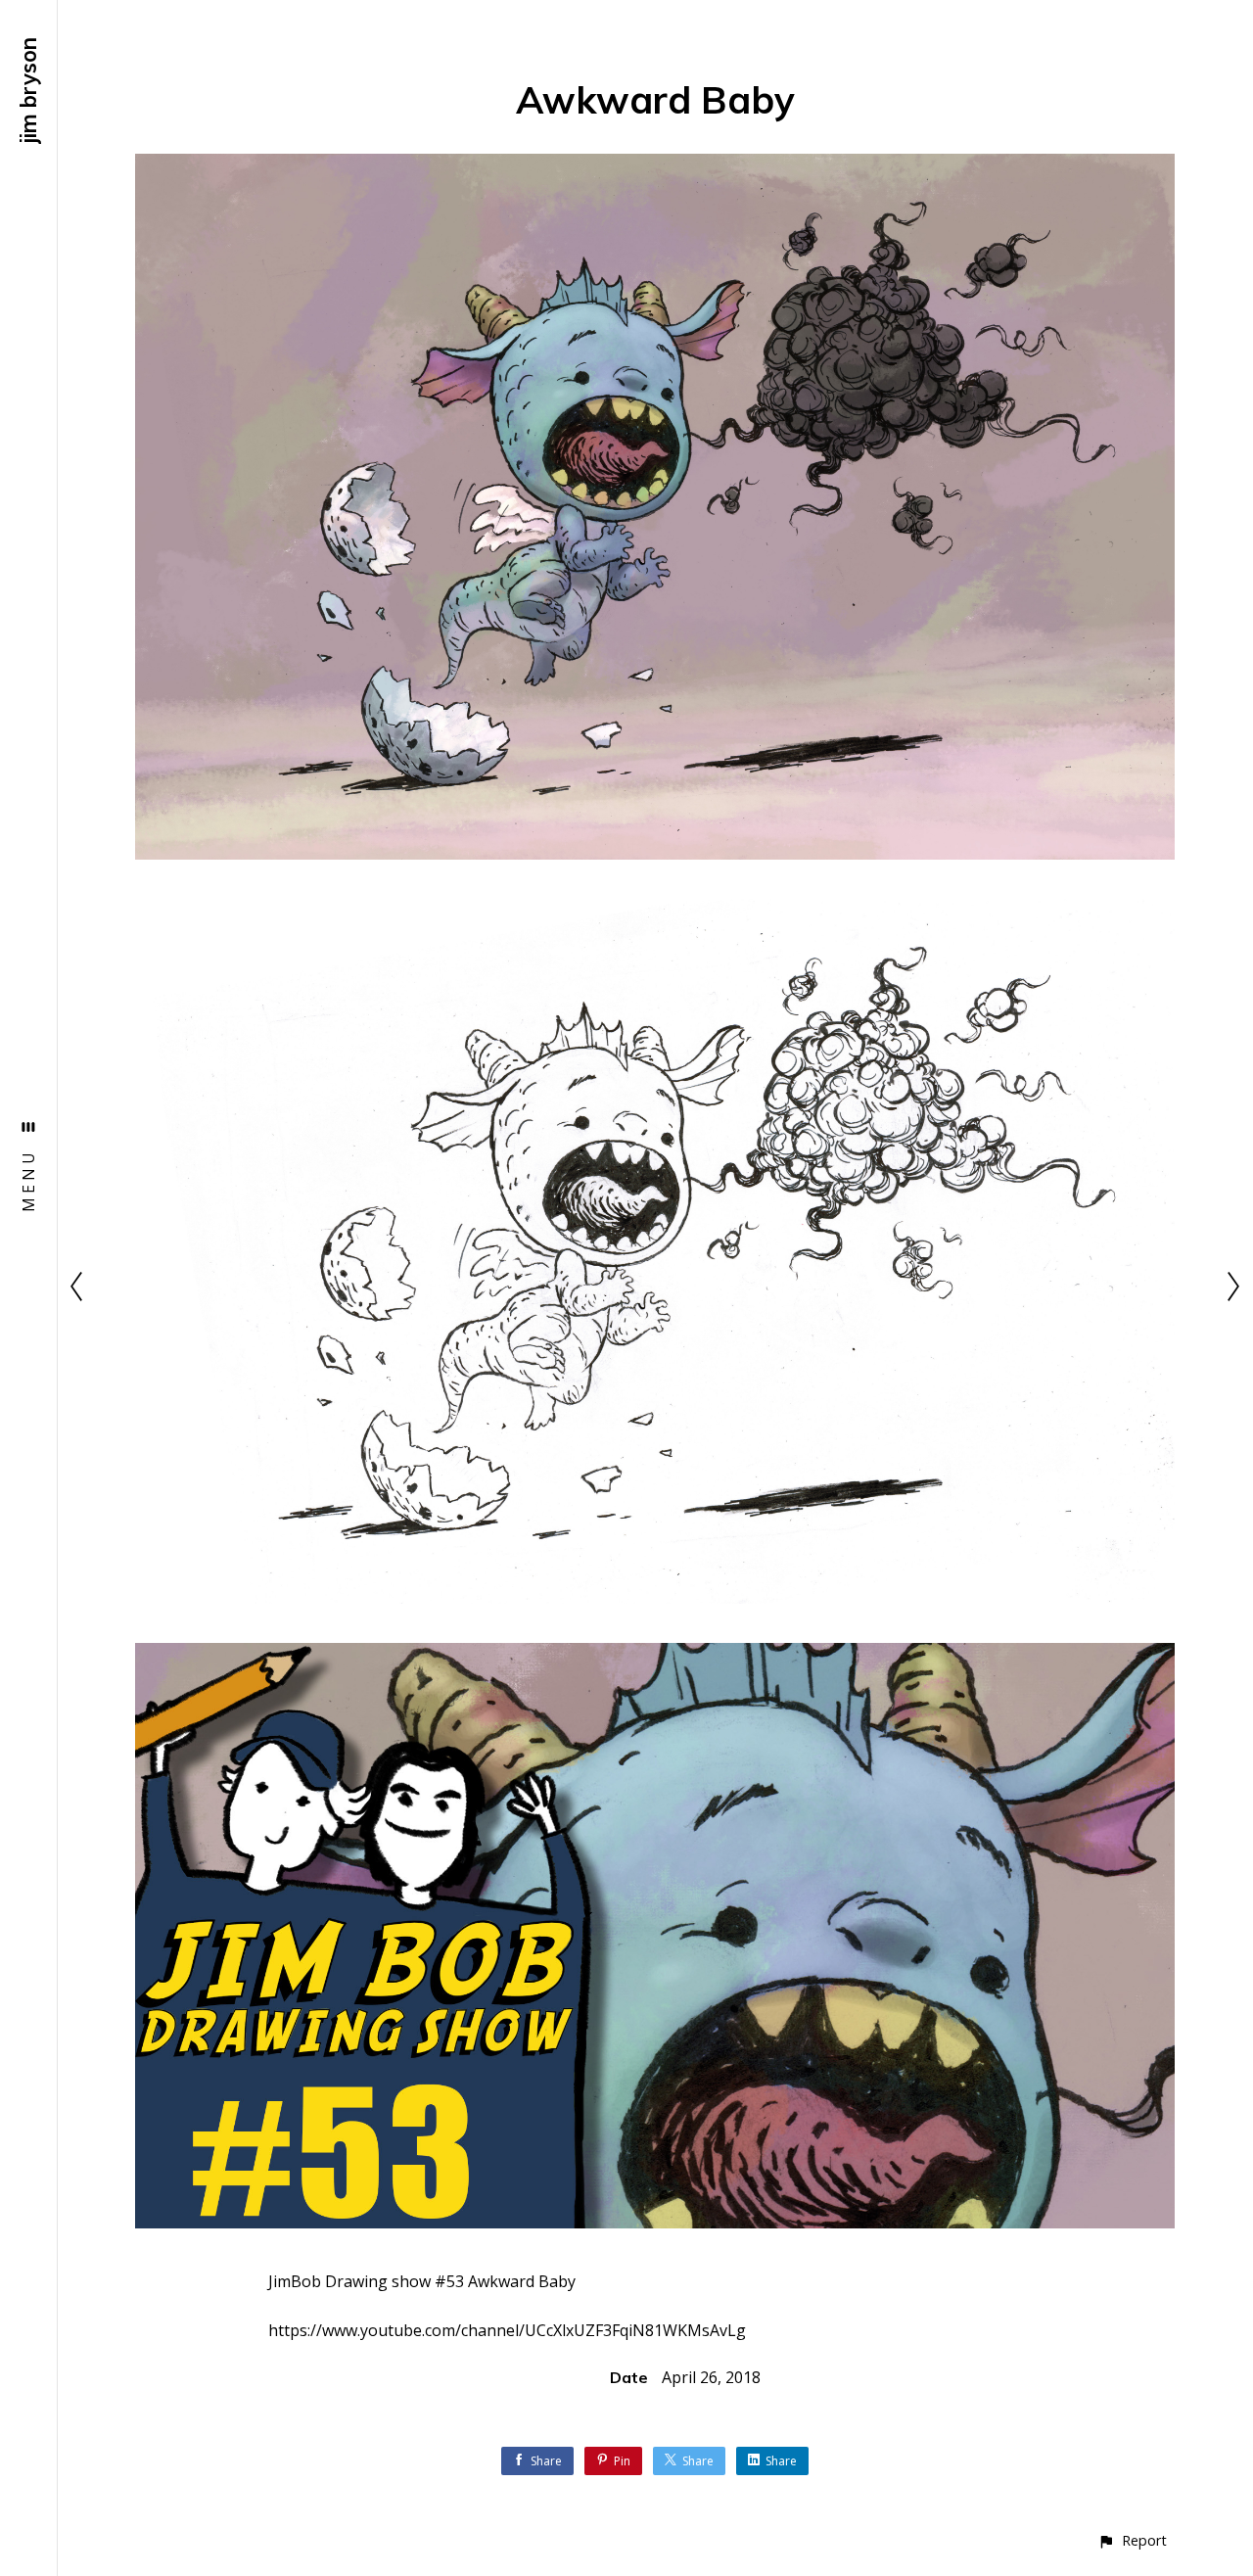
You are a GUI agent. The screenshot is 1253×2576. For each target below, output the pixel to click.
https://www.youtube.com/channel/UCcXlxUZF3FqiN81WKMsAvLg (507, 2330)
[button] (1132, 2540)
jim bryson (28, 91)
